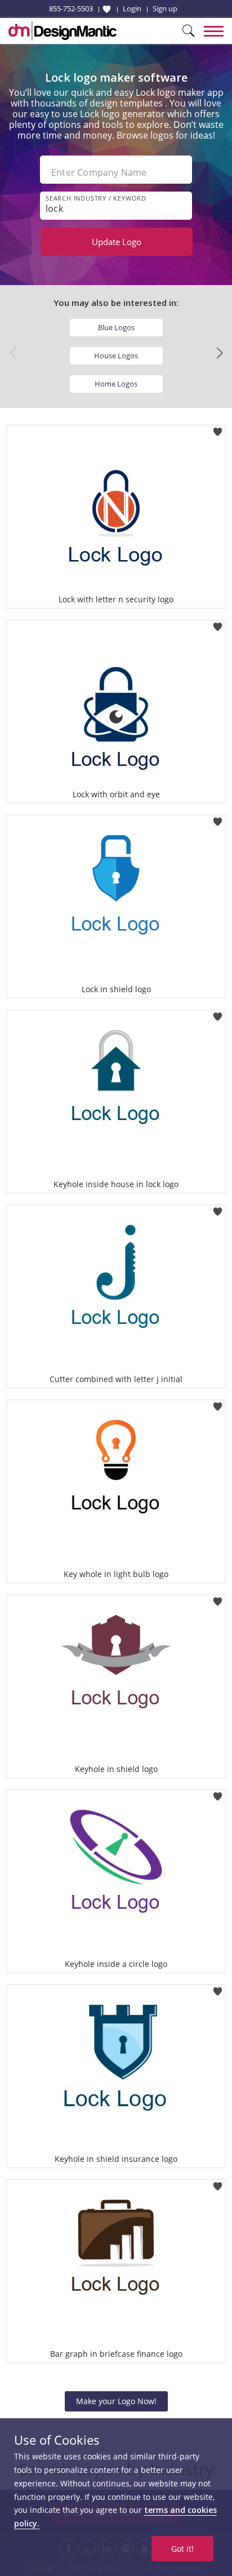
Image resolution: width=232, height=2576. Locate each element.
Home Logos (116, 384)
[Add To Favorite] (218, 428)
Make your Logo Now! (116, 2401)
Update (117, 242)
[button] (219, 353)
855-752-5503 (71, 8)
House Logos (116, 356)
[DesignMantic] (63, 31)
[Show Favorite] (107, 9)
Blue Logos (116, 327)
